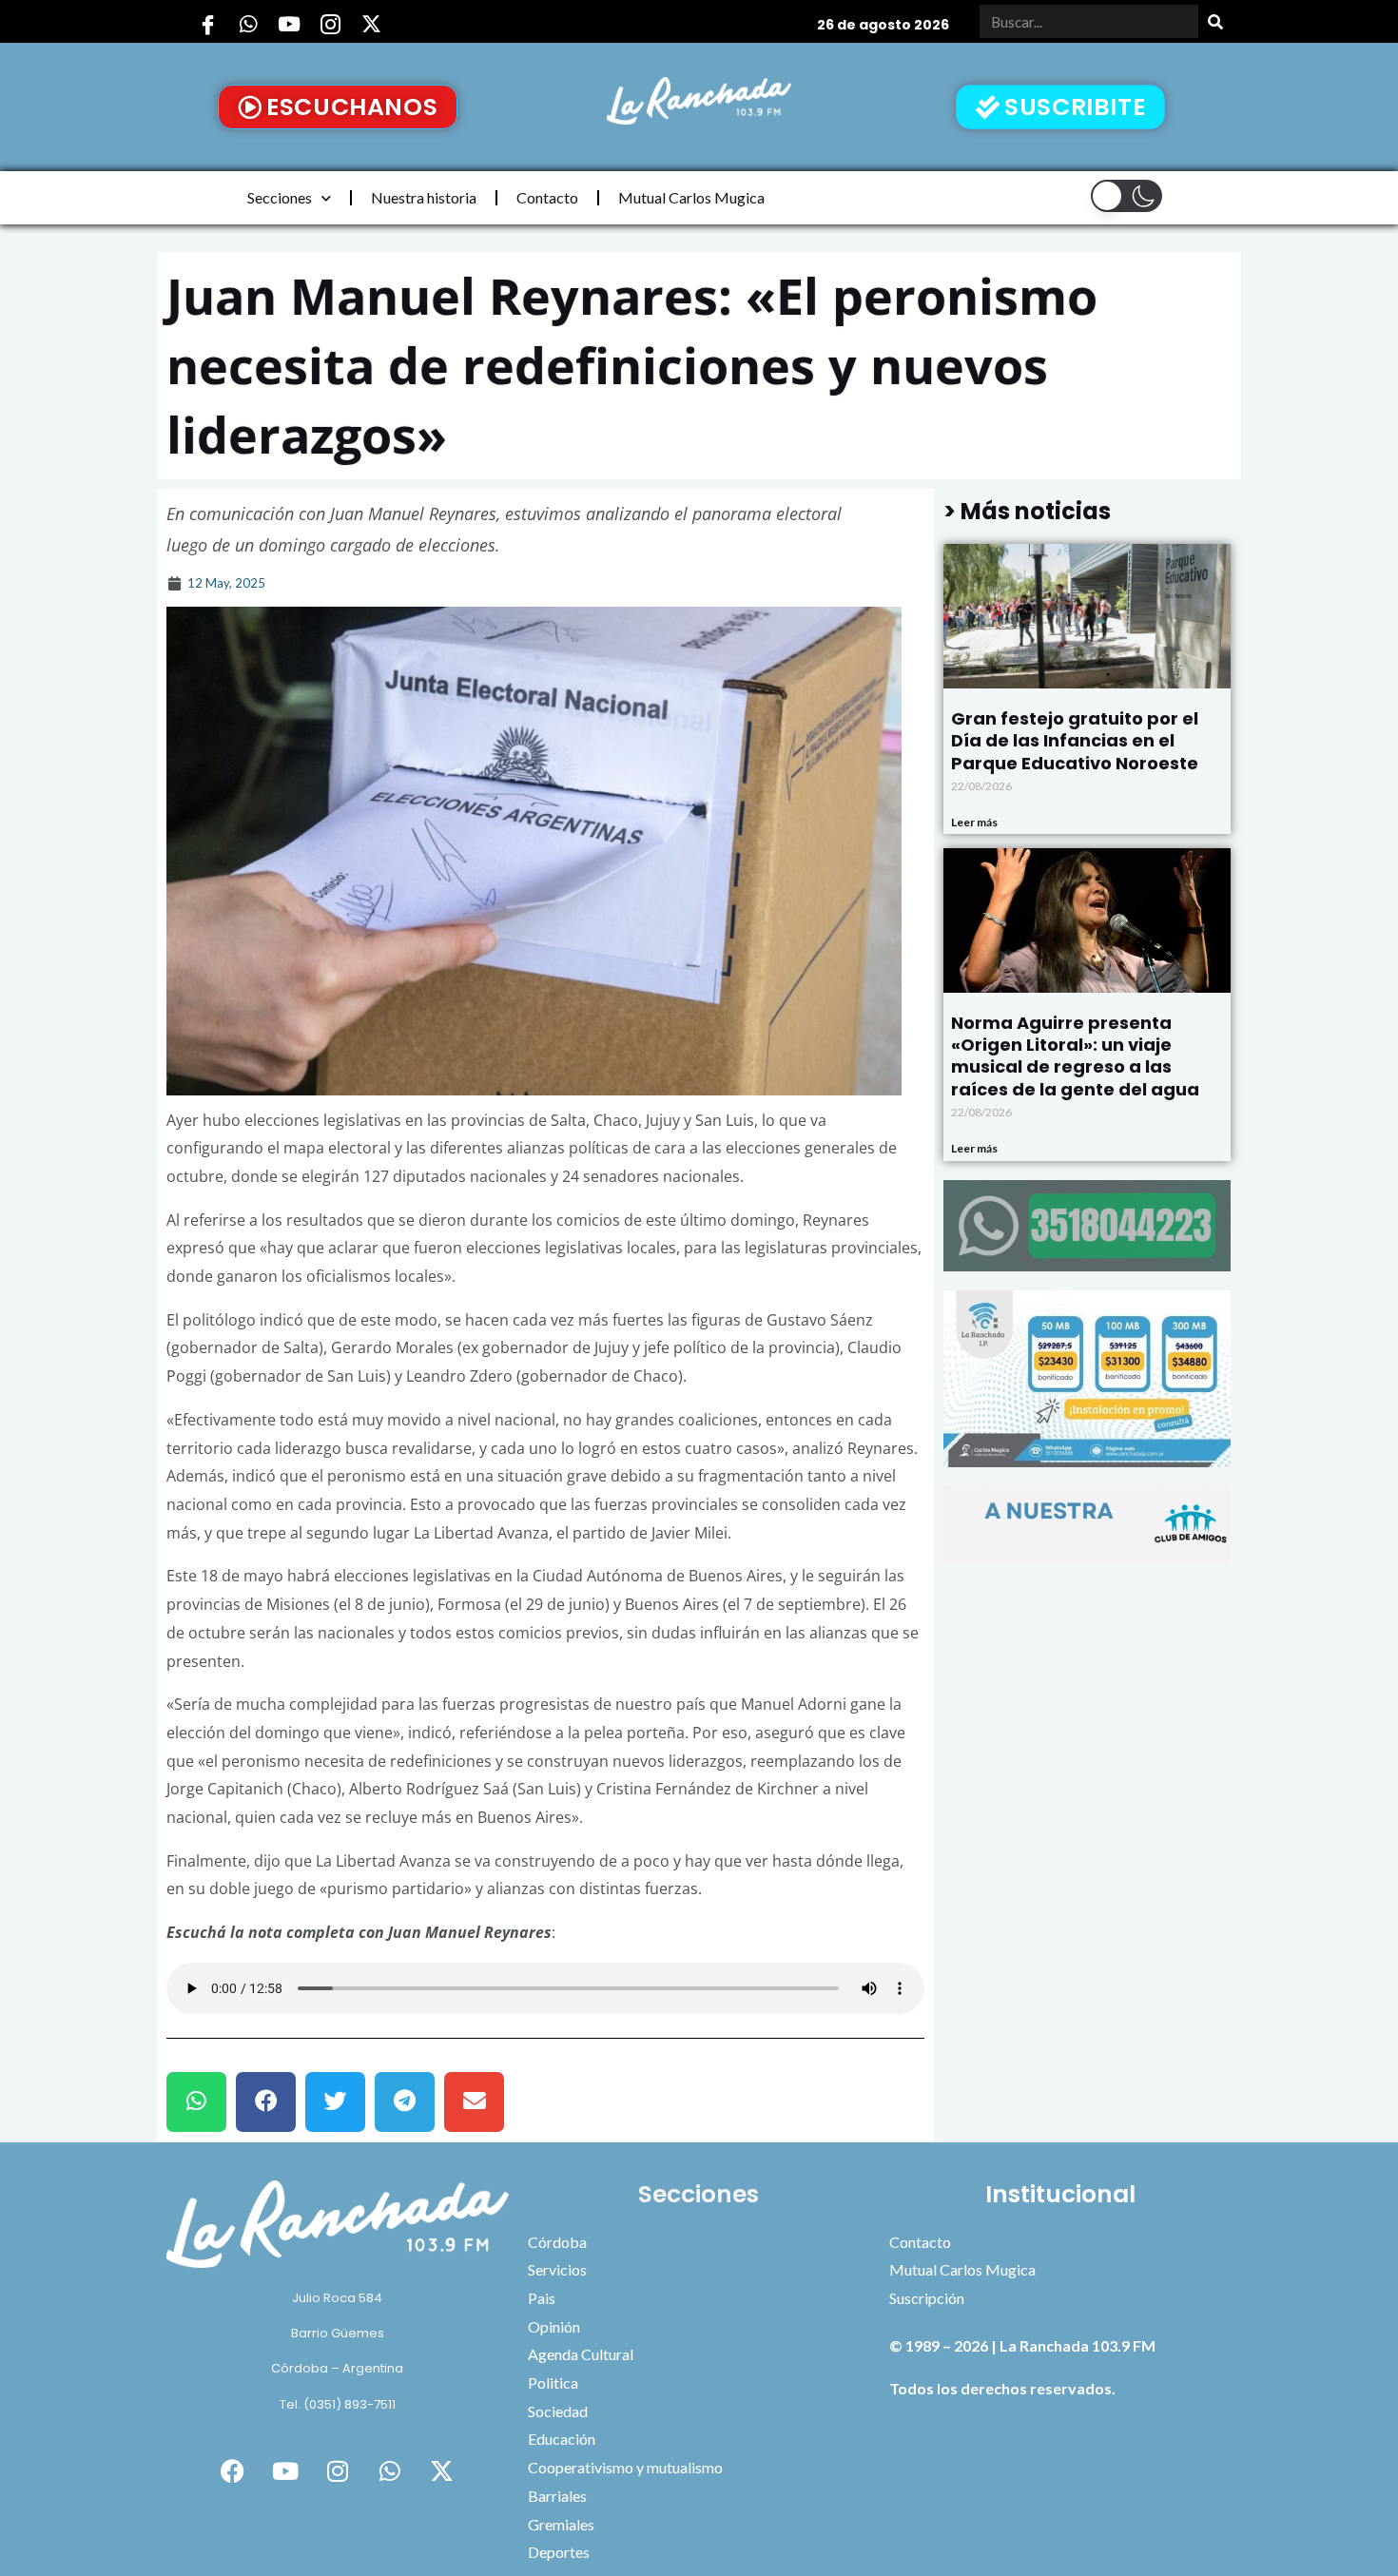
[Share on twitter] (335, 2102)
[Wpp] (248, 24)
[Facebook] (207, 24)
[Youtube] (289, 24)
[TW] (371, 24)
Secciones (280, 197)
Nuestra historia (424, 197)
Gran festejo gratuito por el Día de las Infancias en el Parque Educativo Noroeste (1075, 741)
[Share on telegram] (405, 2102)
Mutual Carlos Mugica (691, 197)
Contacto (547, 197)
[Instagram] (330, 24)
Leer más (974, 822)
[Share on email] (474, 2102)
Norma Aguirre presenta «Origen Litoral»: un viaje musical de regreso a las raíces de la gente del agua (1075, 1056)
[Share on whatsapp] (196, 2102)
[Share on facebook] (266, 2102)
